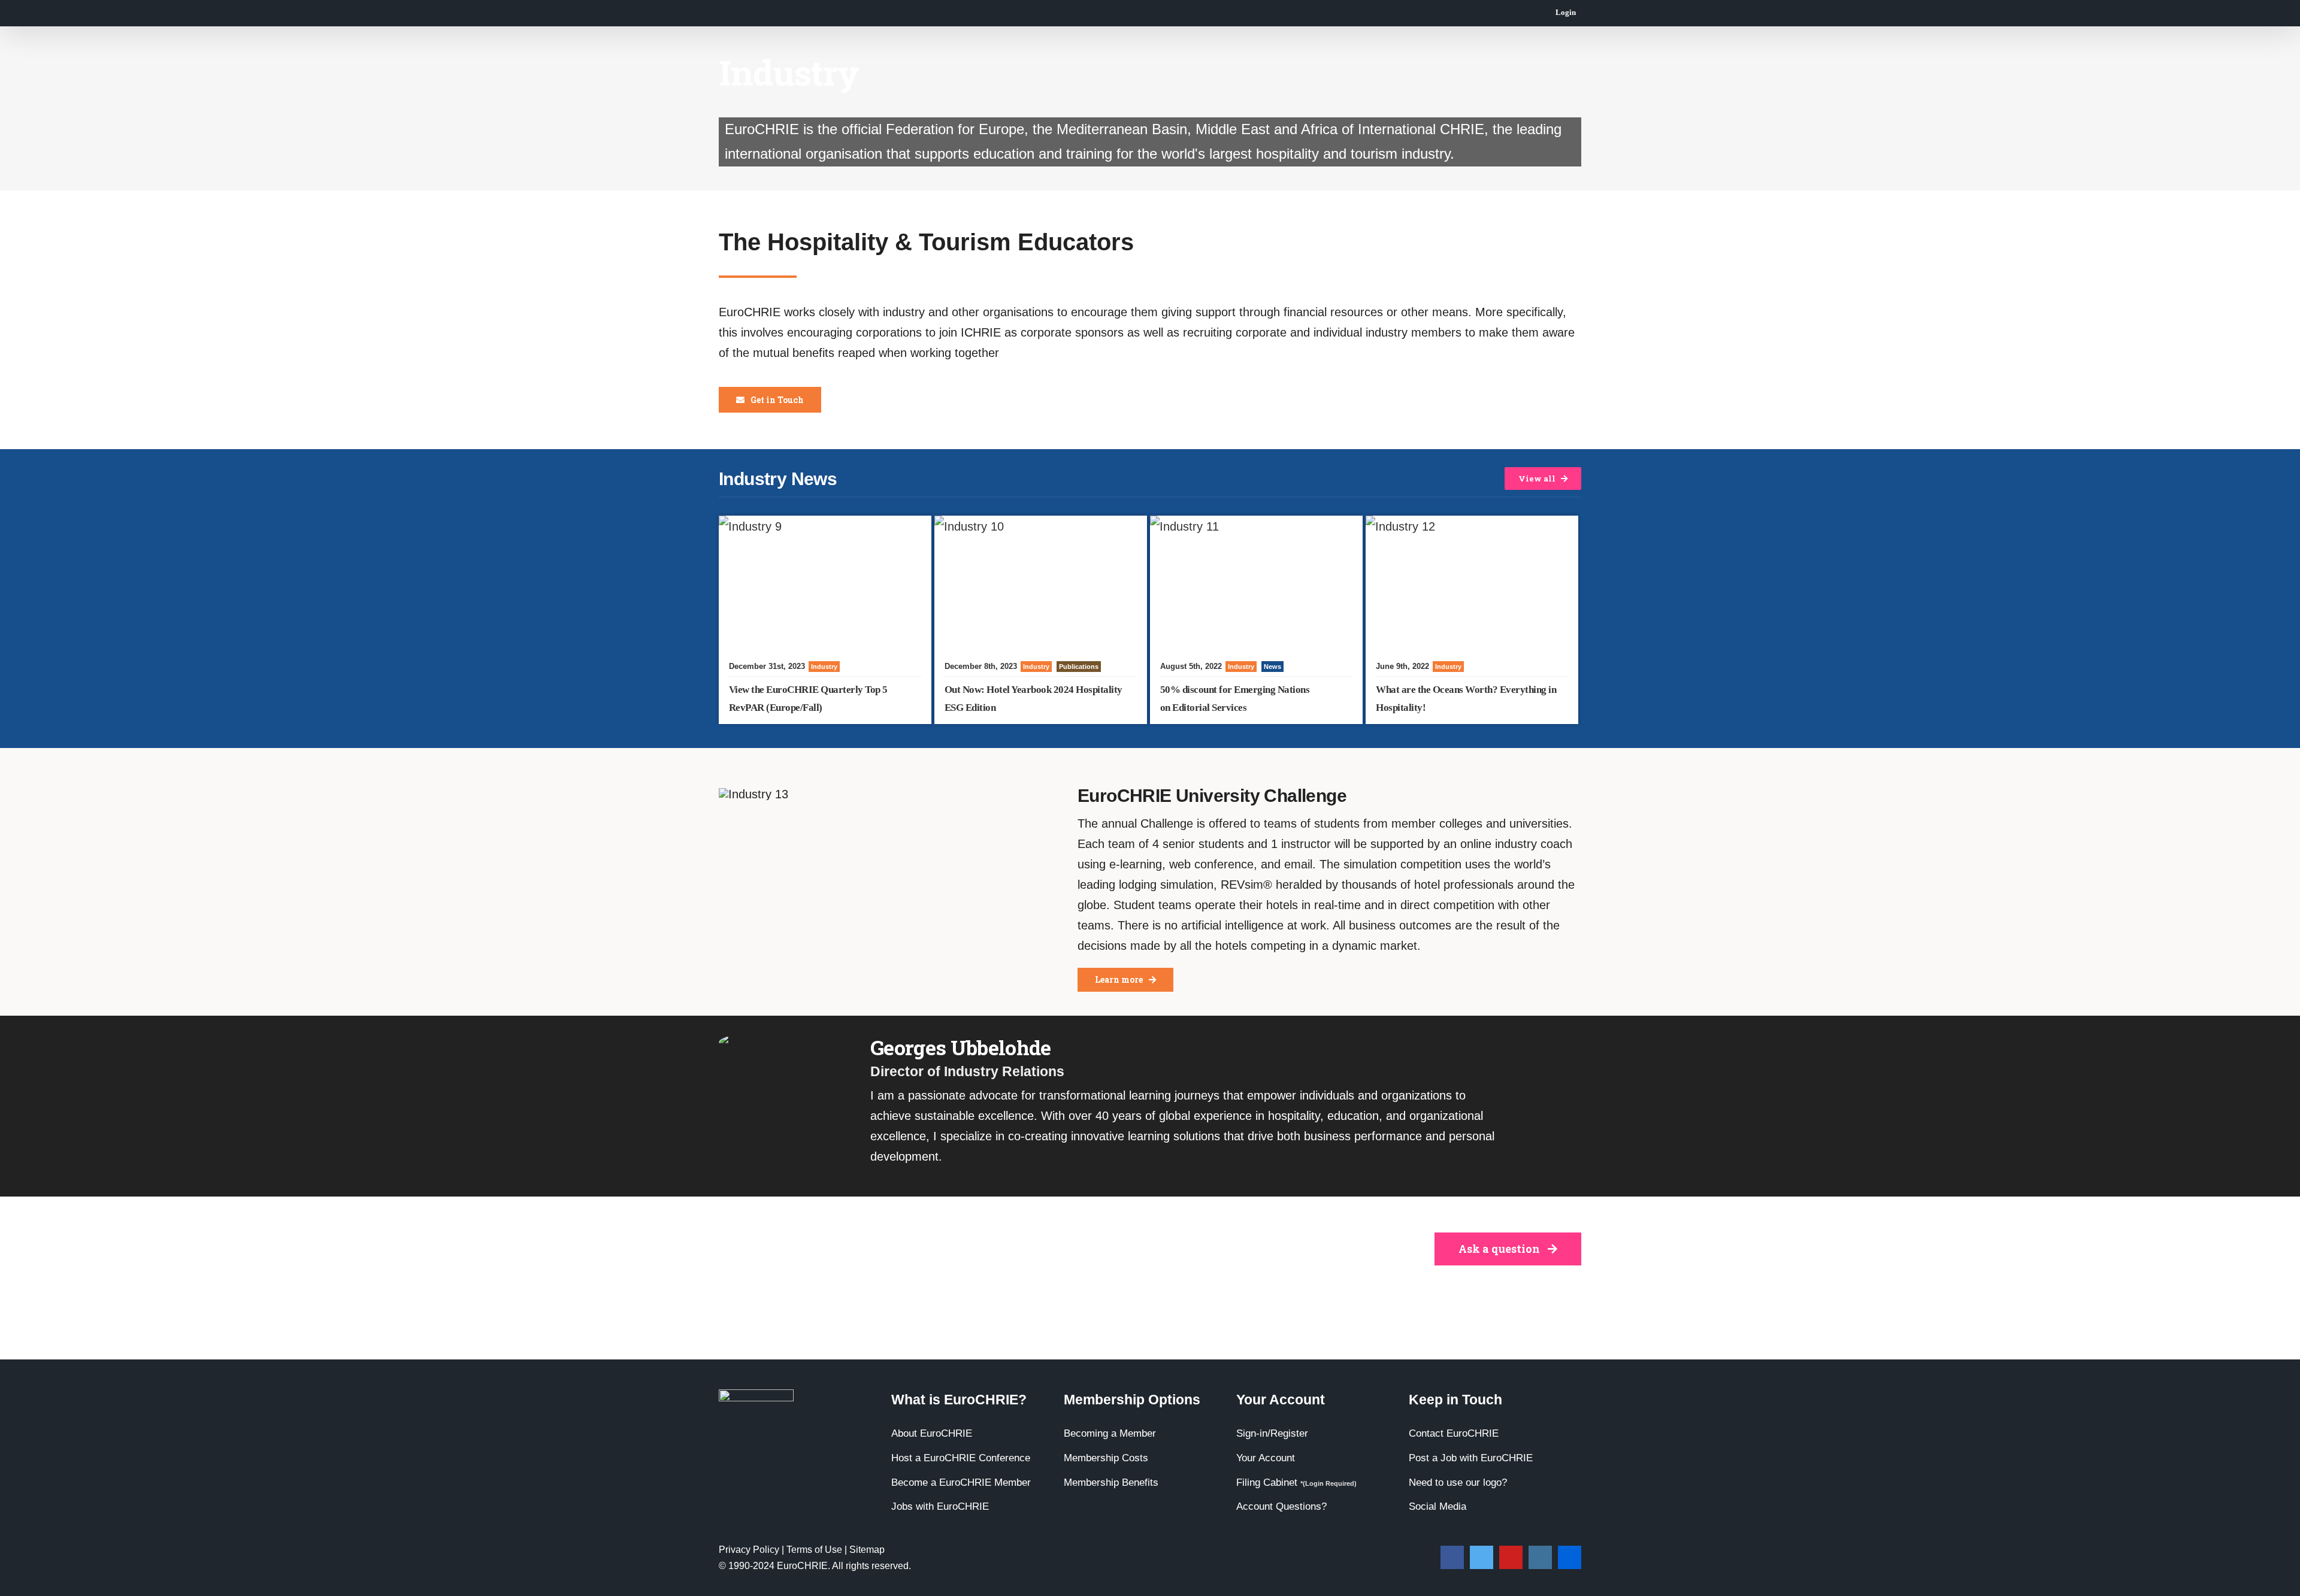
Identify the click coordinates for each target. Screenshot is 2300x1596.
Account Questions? (1281, 1506)
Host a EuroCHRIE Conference (961, 1458)
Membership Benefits (1111, 1483)
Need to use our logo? (1458, 1483)
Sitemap (867, 1550)
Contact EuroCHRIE (1454, 1433)
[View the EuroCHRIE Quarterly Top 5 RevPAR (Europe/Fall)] (825, 583)
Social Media (1437, 1506)
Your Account (1266, 1458)
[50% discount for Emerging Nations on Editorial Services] (1256, 583)
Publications (1079, 667)
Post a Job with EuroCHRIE (1471, 1458)
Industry (824, 667)
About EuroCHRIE (932, 1433)
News (1272, 667)
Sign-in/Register (1272, 1433)
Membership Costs (1106, 1458)
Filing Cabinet (1296, 1483)
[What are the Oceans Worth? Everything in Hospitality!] (1472, 583)
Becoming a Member (1110, 1433)
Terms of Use (814, 1550)
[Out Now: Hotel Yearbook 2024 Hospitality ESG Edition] (1041, 583)
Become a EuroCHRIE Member (961, 1483)
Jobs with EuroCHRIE (940, 1506)
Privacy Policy (749, 1550)
